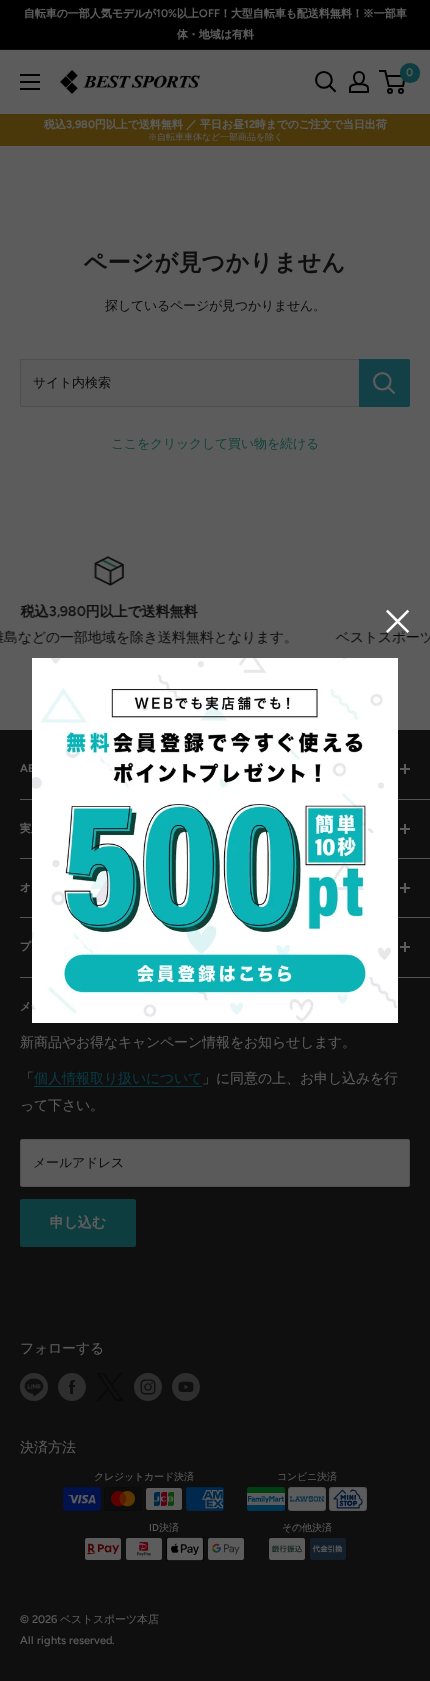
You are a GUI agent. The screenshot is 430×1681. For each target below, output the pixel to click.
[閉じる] (398, 620)
